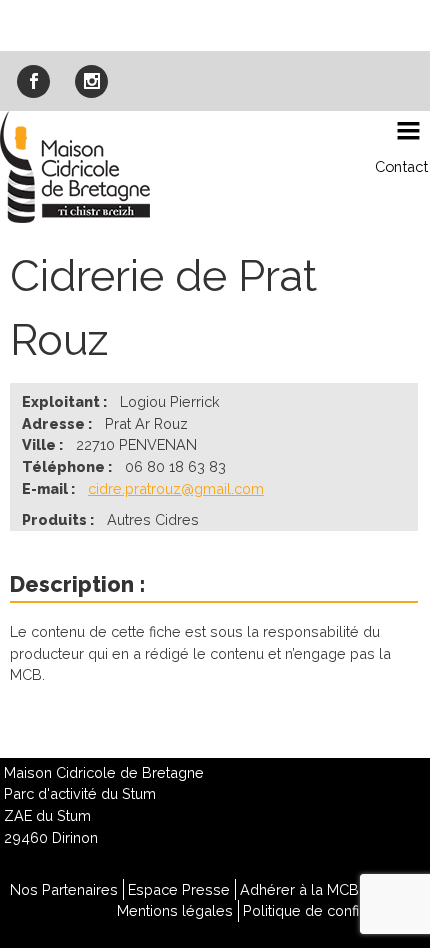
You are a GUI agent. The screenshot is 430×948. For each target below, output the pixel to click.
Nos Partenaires (64, 889)
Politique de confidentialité (331, 910)
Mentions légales (175, 910)
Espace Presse (179, 889)
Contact (401, 166)
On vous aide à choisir (215, 23)
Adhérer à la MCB (299, 889)
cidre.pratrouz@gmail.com (176, 488)
